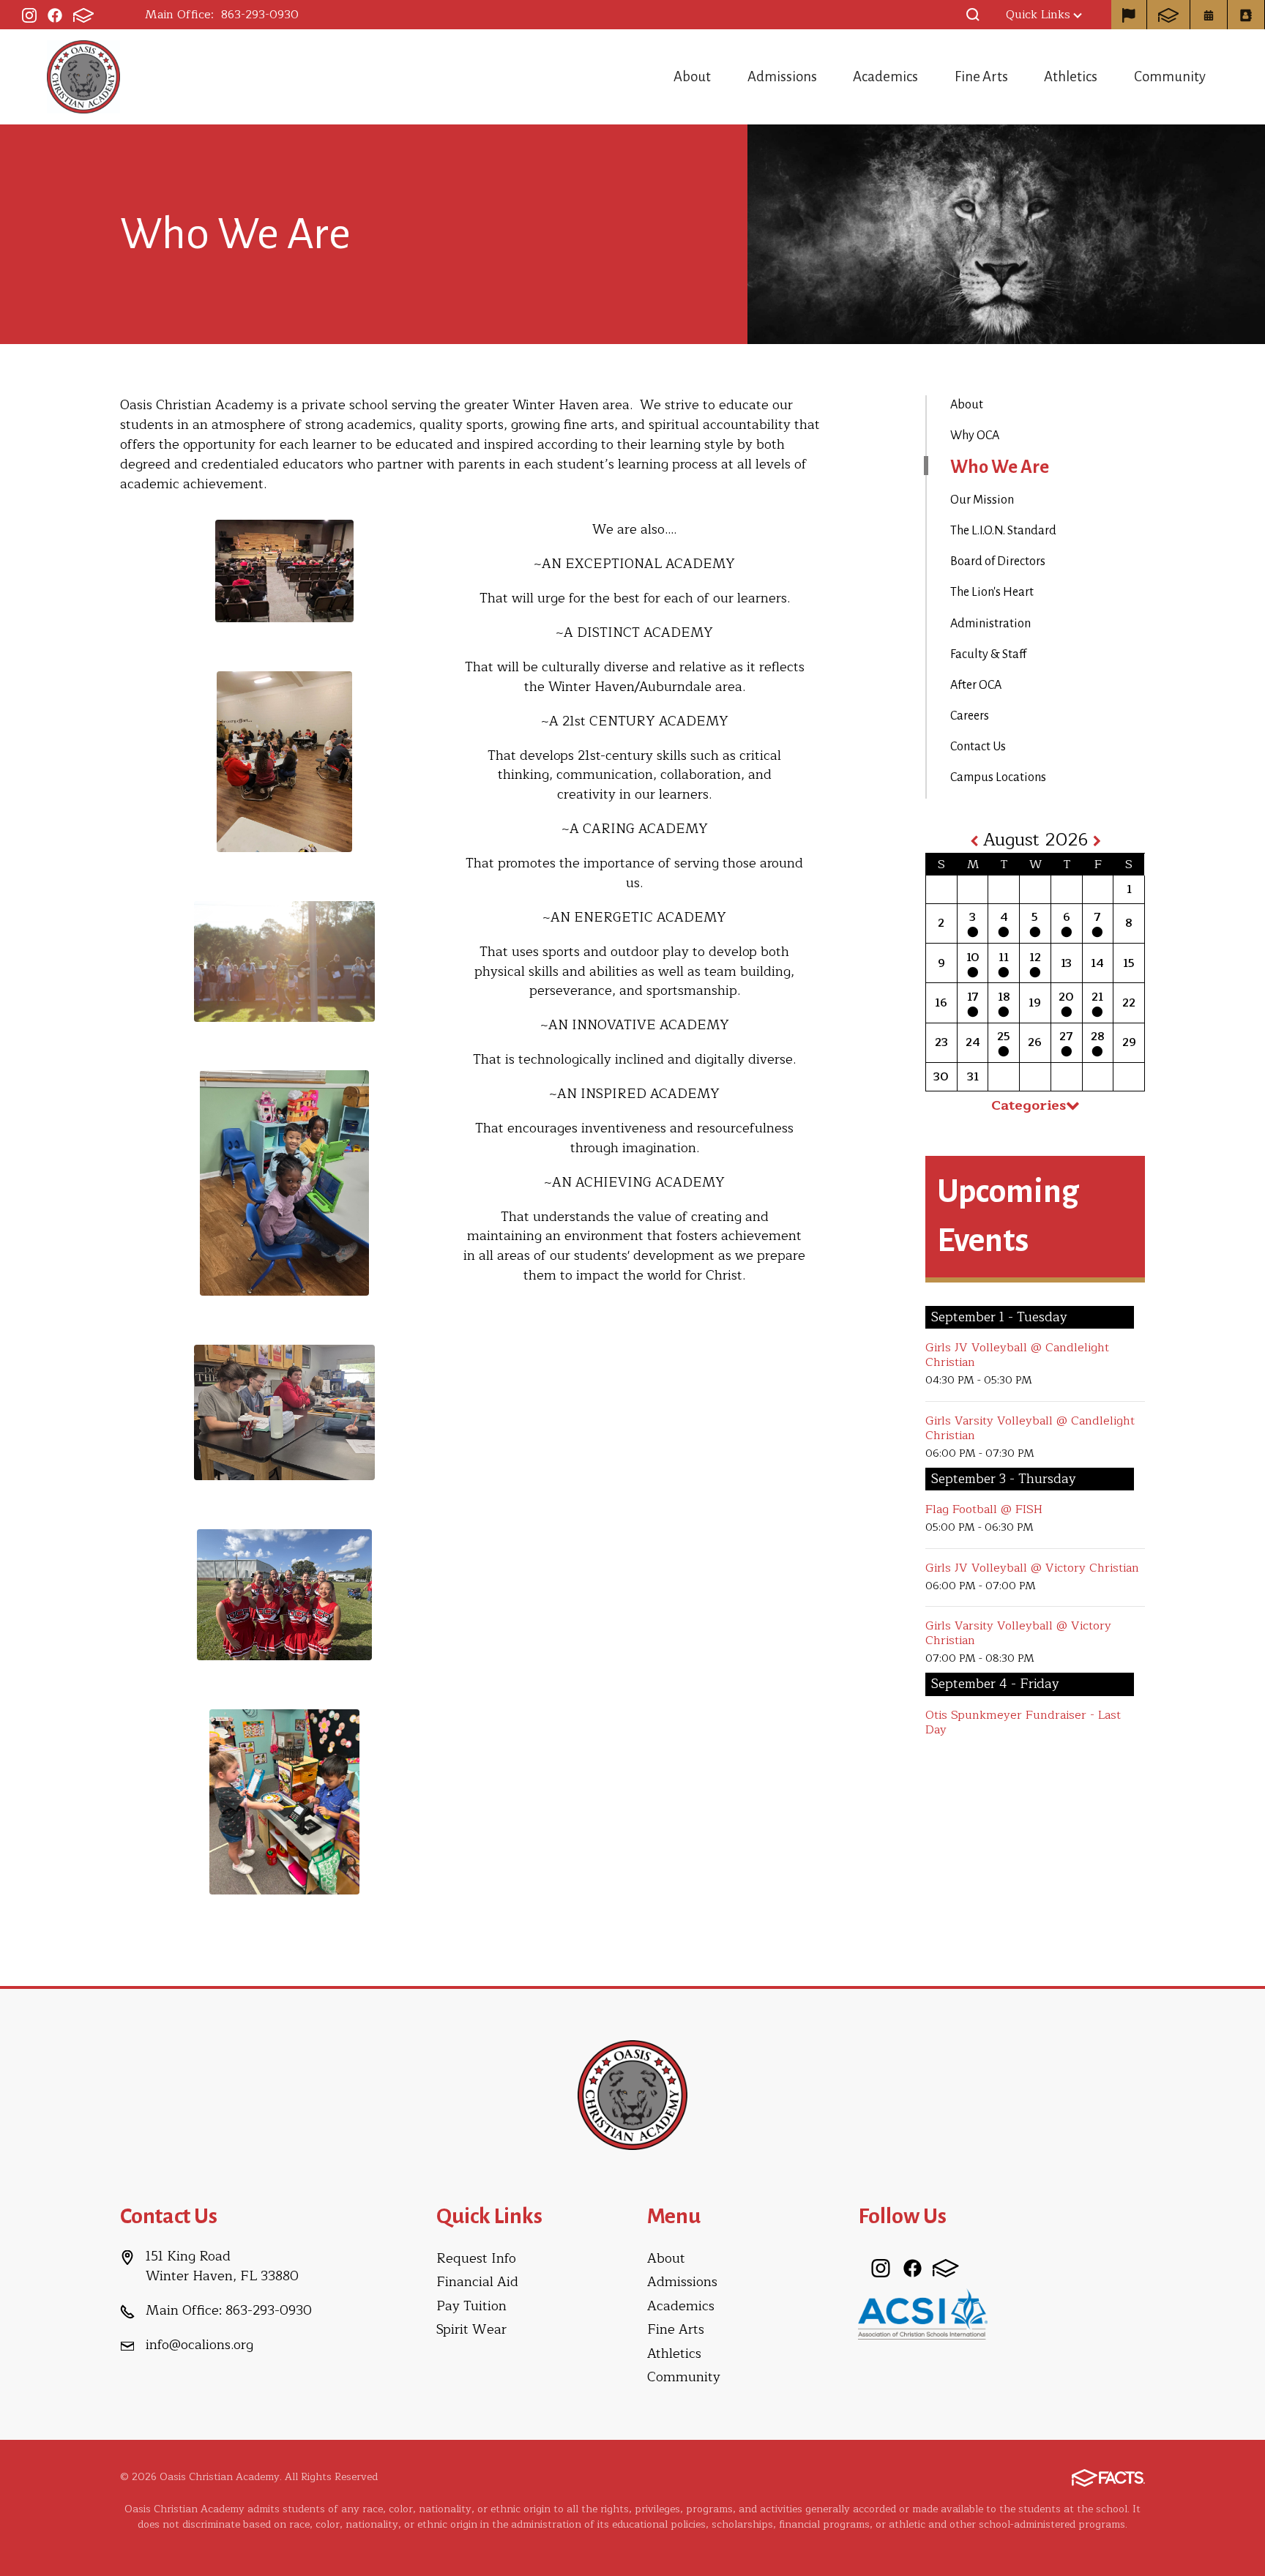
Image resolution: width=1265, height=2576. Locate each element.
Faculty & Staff (988, 654)
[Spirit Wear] (1129, 15)
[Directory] (1246, 15)
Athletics (1071, 76)
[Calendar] (1209, 15)
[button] (973, 15)
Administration (990, 624)
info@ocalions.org (199, 2345)
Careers (970, 716)
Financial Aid (477, 2282)
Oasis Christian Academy (83, 77)
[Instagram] (29, 15)
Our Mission (982, 500)
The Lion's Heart (992, 592)
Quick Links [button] (1038, 15)
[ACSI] (923, 2313)
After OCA (976, 685)
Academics (885, 76)
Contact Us (978, 747)
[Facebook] (55, 15)
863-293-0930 (260, 15)
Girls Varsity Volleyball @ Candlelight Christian (1030, 1428)
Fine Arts (981, 76)
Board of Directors (998, 561)
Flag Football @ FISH (984, 1509)
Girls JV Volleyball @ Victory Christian (1032, 1568)
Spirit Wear (471, 2329)
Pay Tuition (471, 2306)
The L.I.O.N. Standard (1003, 531)
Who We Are (1000, 467)
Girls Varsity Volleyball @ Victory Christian (1018, 1633)
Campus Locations (998, 777)
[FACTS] (83, 15)
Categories (1029, 1105)
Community (1170, 76)
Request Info (476, 2258)
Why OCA (975, 436)
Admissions (782, 76)
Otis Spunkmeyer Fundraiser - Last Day (1023, 1722)
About (692, 76)
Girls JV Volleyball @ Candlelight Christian (1017, 1355)
